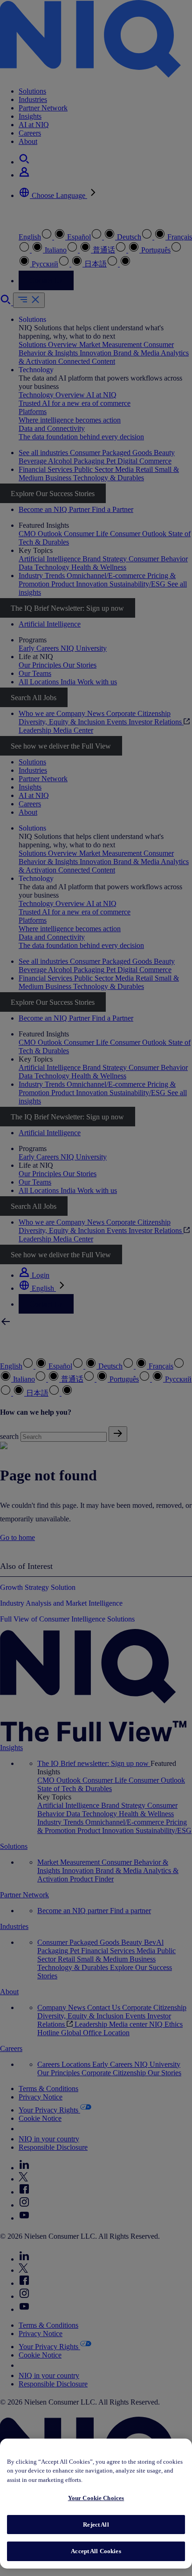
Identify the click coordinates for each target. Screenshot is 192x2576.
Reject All (96, 2525)
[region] (96, 2504)
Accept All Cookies (96, 2551)
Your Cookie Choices (96, 2498)
